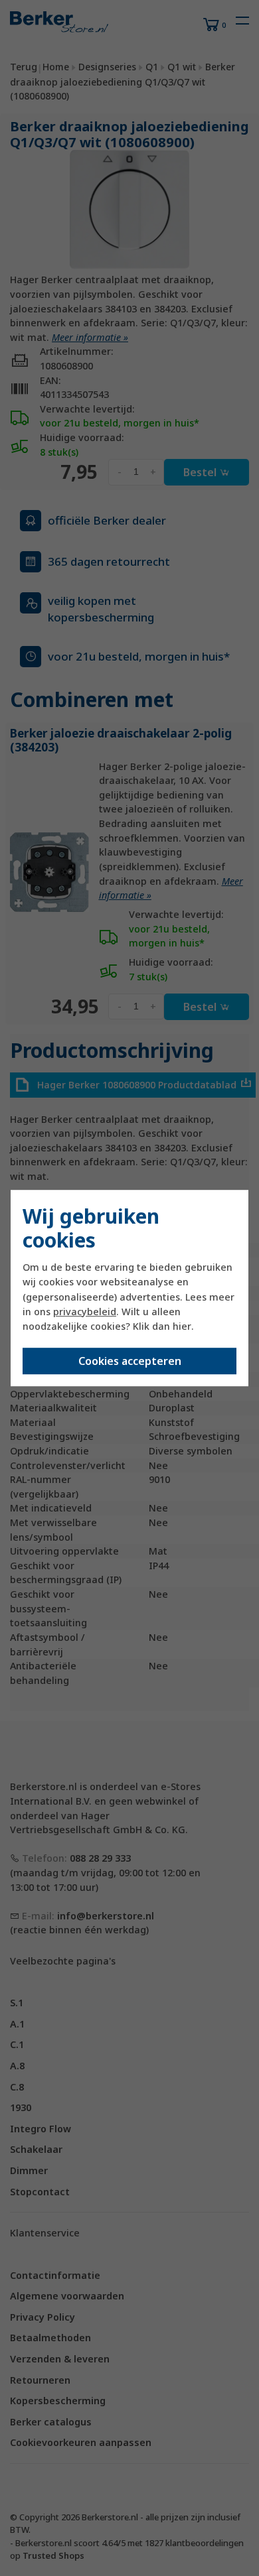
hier (182, 1326)
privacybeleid (85, 1312)
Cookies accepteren (130, 1361)
